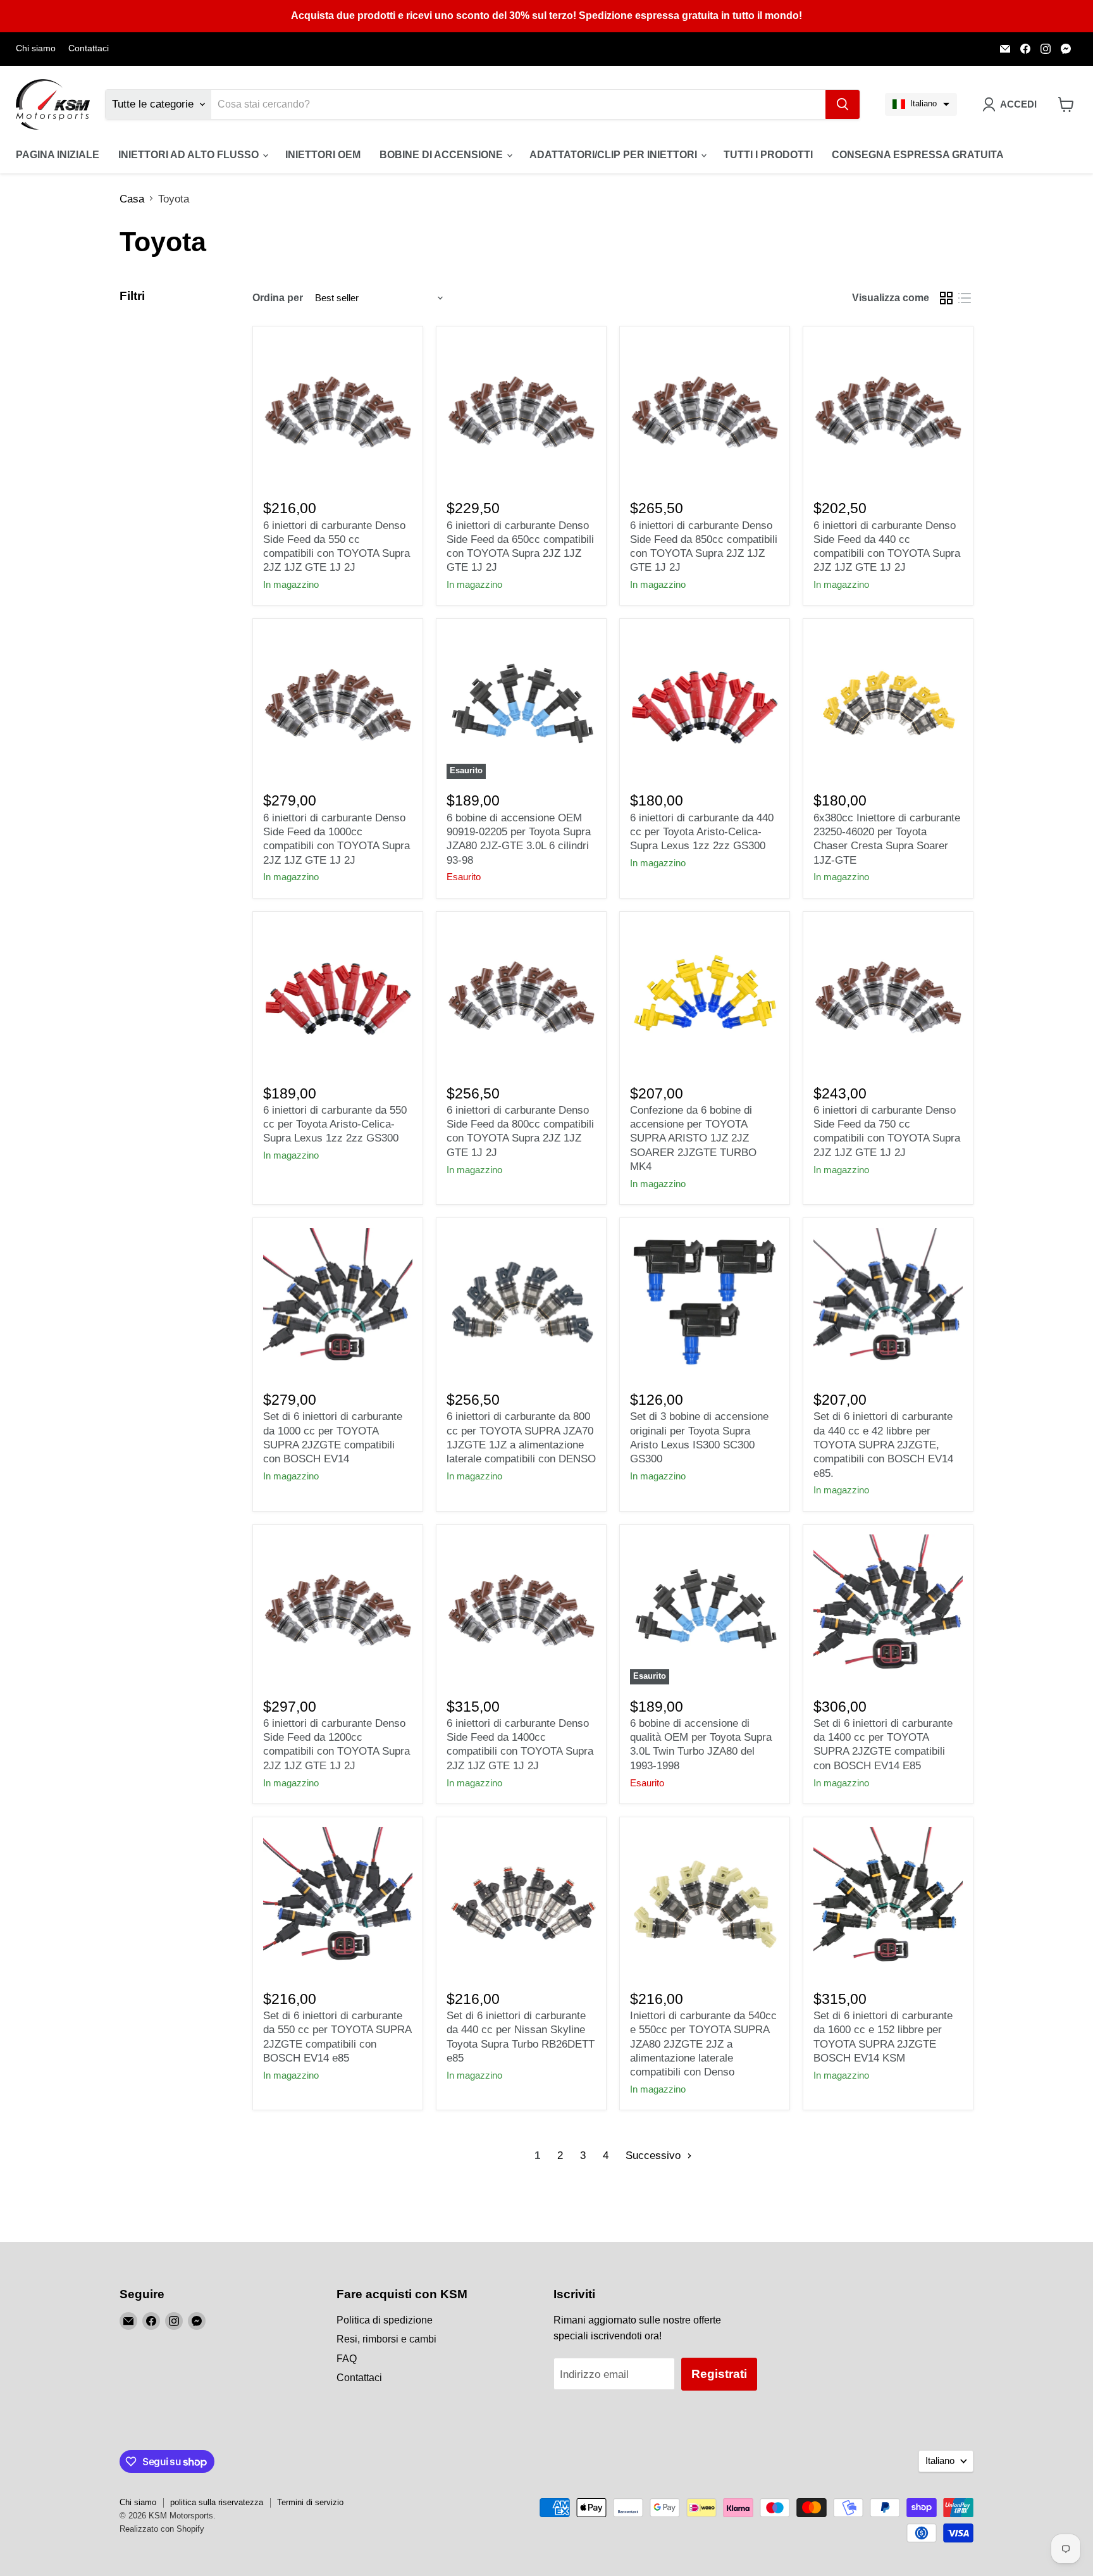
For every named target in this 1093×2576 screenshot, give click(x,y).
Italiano (940, 2461)
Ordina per (278, 298)
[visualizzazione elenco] (965, 298)
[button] (921, 104)
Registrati (719, 2374)
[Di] (843, 104)
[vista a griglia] (947, 298)
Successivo (655, 2156)
